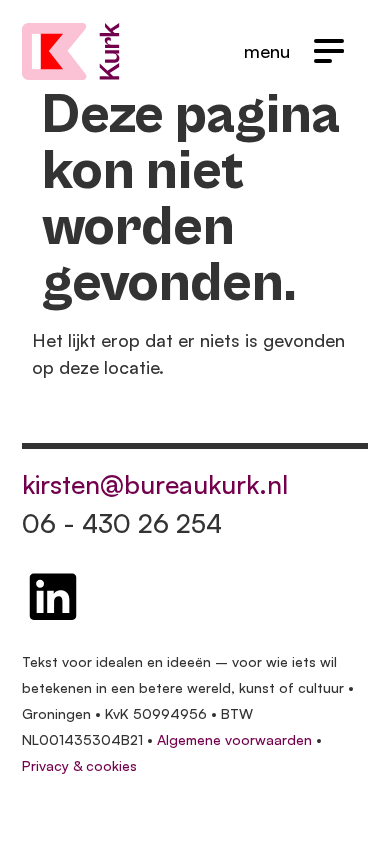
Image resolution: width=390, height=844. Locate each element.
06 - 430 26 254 (122, 523)
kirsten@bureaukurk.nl (155, 484)
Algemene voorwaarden (234, 739)
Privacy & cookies (79, 765)
